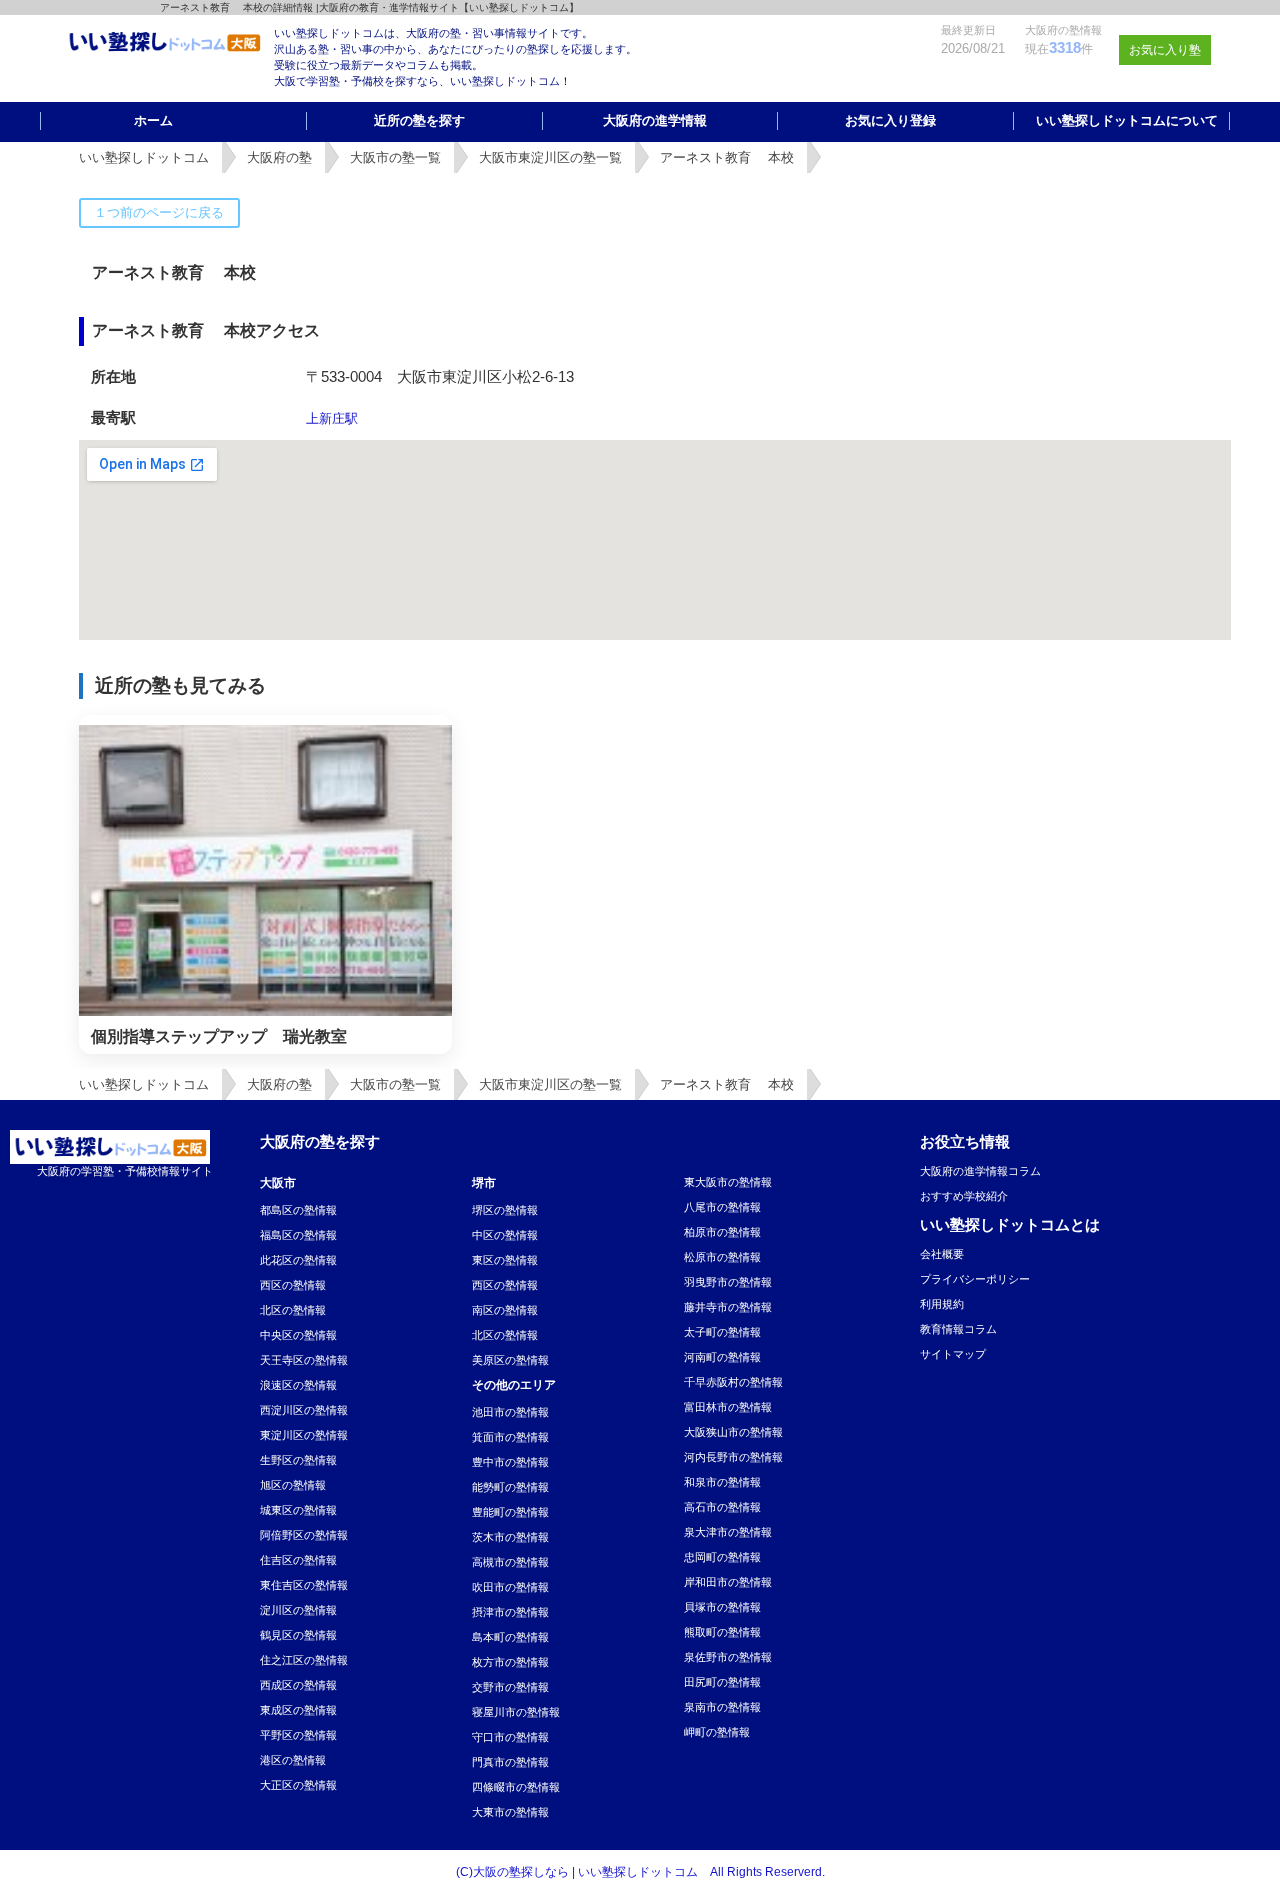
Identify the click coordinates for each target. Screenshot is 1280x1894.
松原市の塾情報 (722, 1257)
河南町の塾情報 (722, 1357)
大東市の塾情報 (510, 1812)
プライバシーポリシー (975, 1279)
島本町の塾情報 (510, 1637)
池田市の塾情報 (510, 1412)
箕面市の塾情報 (510, 1437)
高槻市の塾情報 (510, 1562)
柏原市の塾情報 (722, 1232)
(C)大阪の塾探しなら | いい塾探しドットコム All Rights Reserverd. (640, 1872)
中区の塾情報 (505, 1235)
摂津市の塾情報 (510, 1612)
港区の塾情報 (293, 1760)
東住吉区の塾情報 (304, 1585)
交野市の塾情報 (510, 1687)
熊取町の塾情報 (722, 1632)
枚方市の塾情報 (510, 1662)
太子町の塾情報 (722, 1332)
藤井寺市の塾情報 (728, 1307)
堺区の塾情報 (505, 1210)
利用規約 (942, 1304)
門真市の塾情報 (510, 1762)
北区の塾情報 (293, 1310)
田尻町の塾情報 (722, 1682)
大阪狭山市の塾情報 (733, 1432)
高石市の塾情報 (722, 1507)
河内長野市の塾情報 (733, 1457)
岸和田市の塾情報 (728, 1582)
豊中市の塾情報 (510, 1462)
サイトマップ (953, 1354)
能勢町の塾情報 (510, 1487)
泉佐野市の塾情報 (728, 1657)
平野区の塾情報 (298, 1735)
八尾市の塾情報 (722, 1207)
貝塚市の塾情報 (722, 1607)
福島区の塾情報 (298, 1235)
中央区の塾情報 (298, 1335)
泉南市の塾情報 (722, 1707)
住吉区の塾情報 (298, 1560)
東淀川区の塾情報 (304, 1435)
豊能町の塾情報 (510, 1512)
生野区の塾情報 (298, 1460)
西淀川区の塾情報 (304, 1410)
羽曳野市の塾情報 (728, 1282)
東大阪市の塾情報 (728, 1182)
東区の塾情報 (505, 1260)
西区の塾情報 (293, 1285)
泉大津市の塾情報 (728, 1532)
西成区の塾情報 (298, 1685)
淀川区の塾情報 (298, 1610)
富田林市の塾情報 (728, 1407)
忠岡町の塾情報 (722, 1557)
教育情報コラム (958, 1329)
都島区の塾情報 (298, 1210)
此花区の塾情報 (298, 1260)
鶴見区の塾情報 (298, 1635)
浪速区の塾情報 (298, 1385)
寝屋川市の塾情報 (516, 1712)
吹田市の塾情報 (510, 1587)
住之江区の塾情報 (304, 1660)
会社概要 (942, 1254)
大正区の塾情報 (298, 1785)
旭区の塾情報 (293, 1485)
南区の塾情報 (505, 1310)
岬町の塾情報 (717, 1732)
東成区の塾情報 (298, 1710)
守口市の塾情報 (510, 1737)
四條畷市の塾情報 (516, 1787)
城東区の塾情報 (298, 1510)
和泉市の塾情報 (722, 1482)
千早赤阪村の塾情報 (733, 1382)
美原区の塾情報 (510, 1360)
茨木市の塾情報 (510, 1537)
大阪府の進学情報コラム (980, 1171)
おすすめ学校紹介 (964, 1196)
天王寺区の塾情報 (304, 1360)
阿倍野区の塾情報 (304, 1535)
